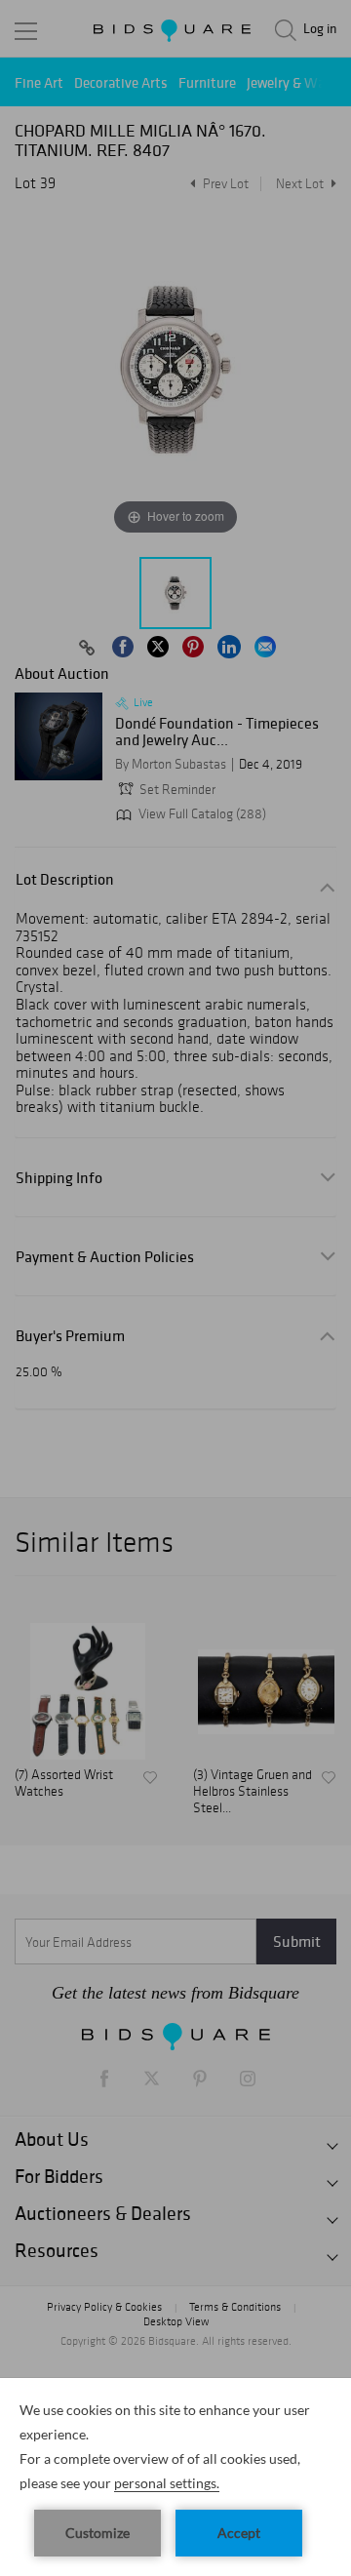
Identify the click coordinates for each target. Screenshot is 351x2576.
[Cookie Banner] (175, 2477)
